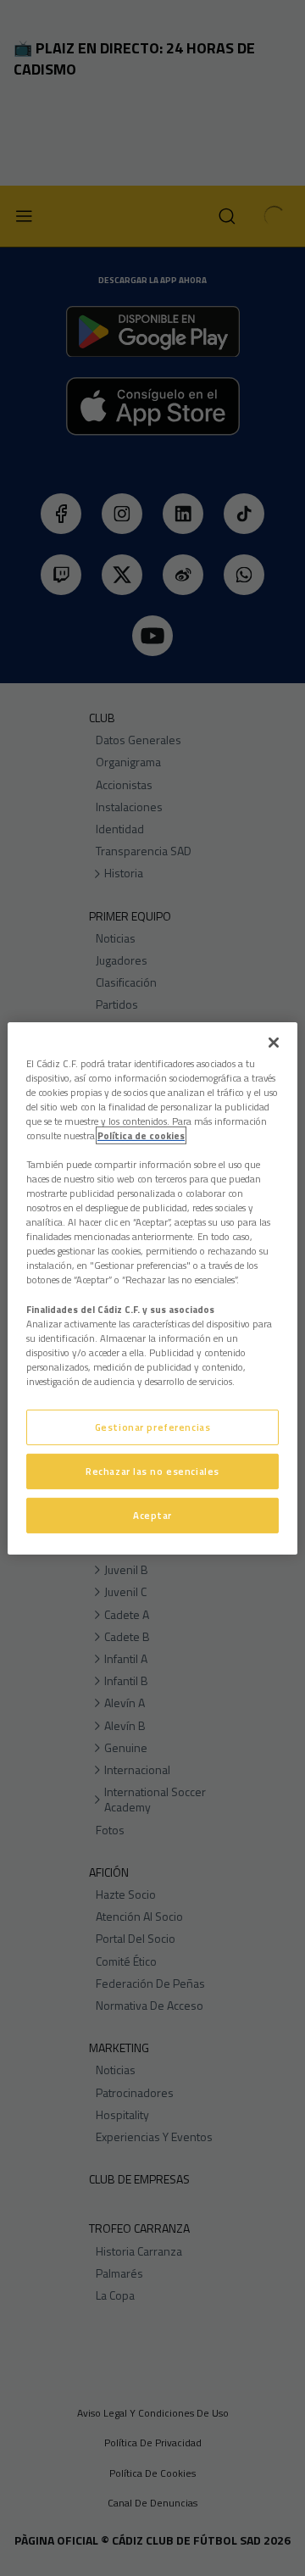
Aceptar (152, 1515)
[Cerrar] (274, 1042)
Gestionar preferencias (153, 1427)
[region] (152, 1288)
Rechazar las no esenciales (152, 1471)
